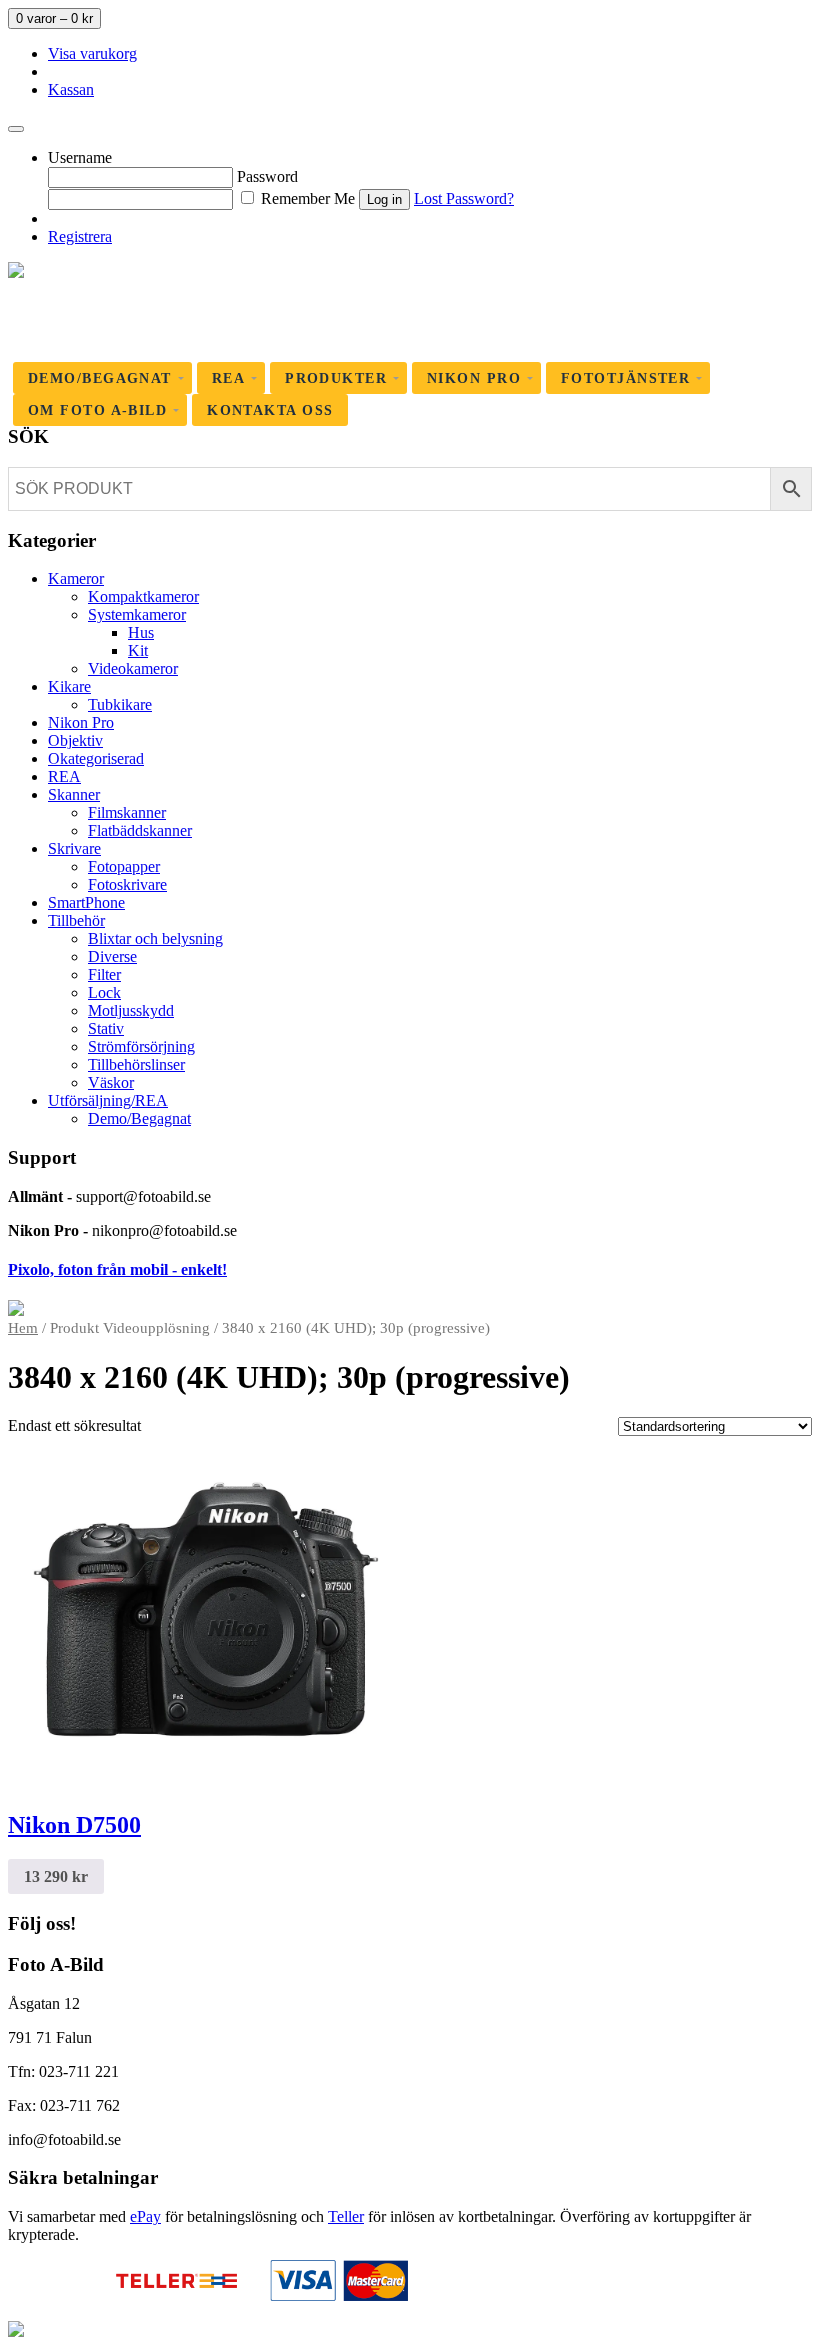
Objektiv (75, 740)
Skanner (74, 794)
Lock (104, 992)
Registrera (80, 236)
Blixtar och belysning (155, 938)
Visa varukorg (92, 53)
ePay (145, 2216)
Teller (346, 2216)
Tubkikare (120, 704)
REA (64, 776)
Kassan (71, 89)
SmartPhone (86, 902)
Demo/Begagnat (139, 1118)
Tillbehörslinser (136, 1064)
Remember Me (306, 198)
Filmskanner (127, 812)
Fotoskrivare (127, 884)
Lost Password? (464, 198)
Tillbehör (76, 920)
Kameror (76, 578)
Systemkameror (137, 614)
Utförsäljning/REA (108, 1100)
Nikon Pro (81, 722)
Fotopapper (124, 866)
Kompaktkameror (143, 596)
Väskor (111, 1082)
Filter (104, 974)
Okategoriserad (96, 758)
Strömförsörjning (141, 1046)
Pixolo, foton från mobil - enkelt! (117, 1269)
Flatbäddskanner (140, 830)
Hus (141, 632)
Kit (138, 650)
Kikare (69, 686)
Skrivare (74, 848)
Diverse (112, 956)
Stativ (106, 1028)
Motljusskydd (131, 1010)
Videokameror (133, 668)
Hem (23, 1328)
